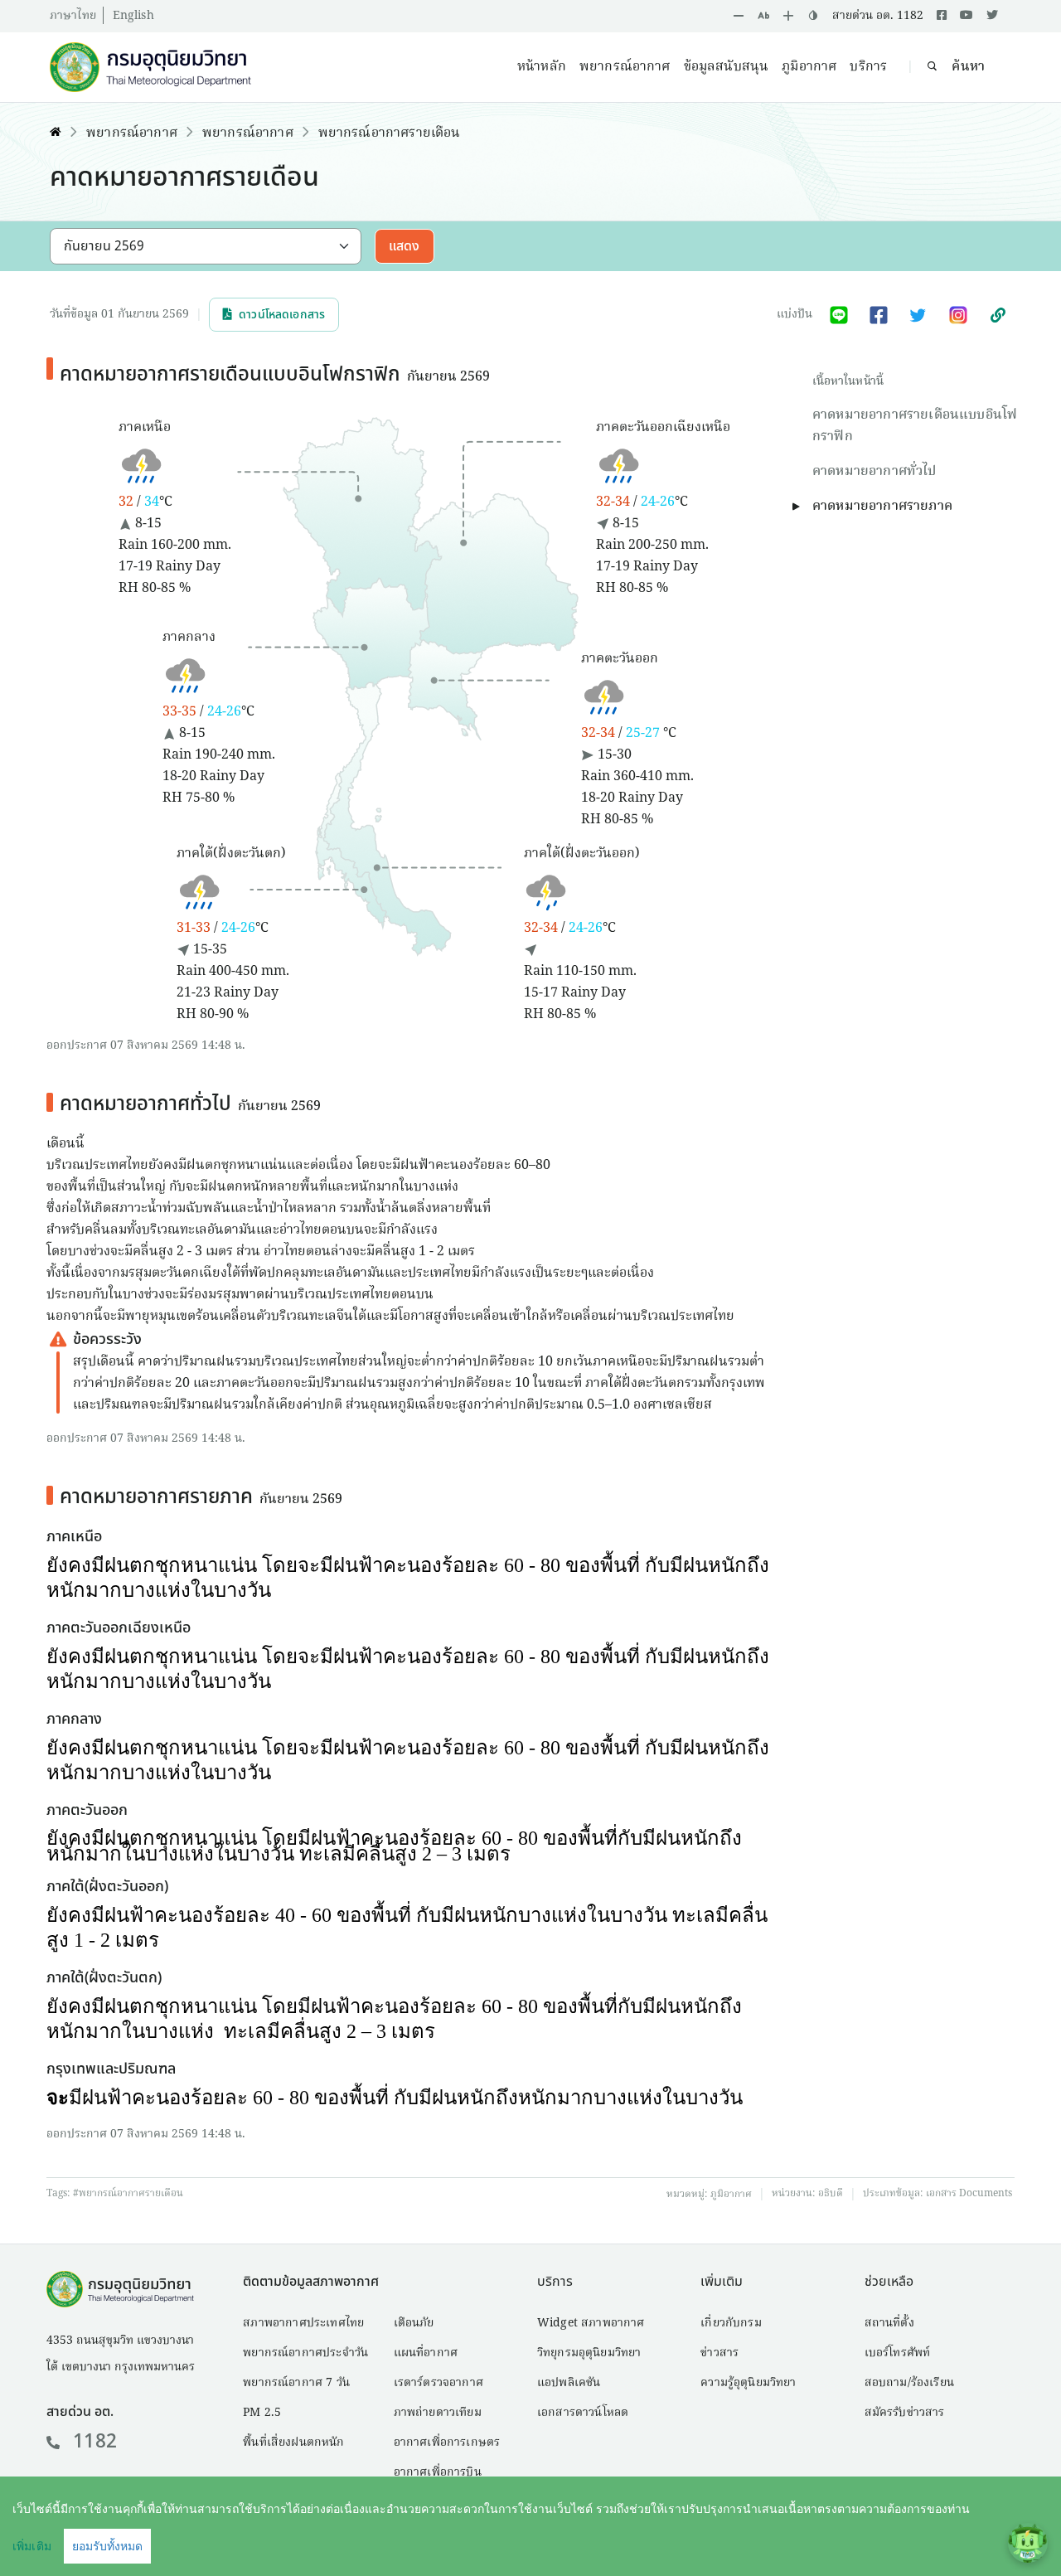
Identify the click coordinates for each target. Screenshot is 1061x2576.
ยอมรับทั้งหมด (107, 2546)
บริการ (868, 67)
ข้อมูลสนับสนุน (727, 67)
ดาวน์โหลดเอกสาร (282, 315)
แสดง (405, 246)
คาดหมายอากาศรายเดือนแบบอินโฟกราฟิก (915, 426)
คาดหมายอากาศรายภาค (882, 507)
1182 (95, 2442)
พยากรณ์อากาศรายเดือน (390, 133)
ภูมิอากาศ (809, 67)
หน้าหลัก (542, 67)
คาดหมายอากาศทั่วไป (874, 472)
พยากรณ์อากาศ (625, 67)
